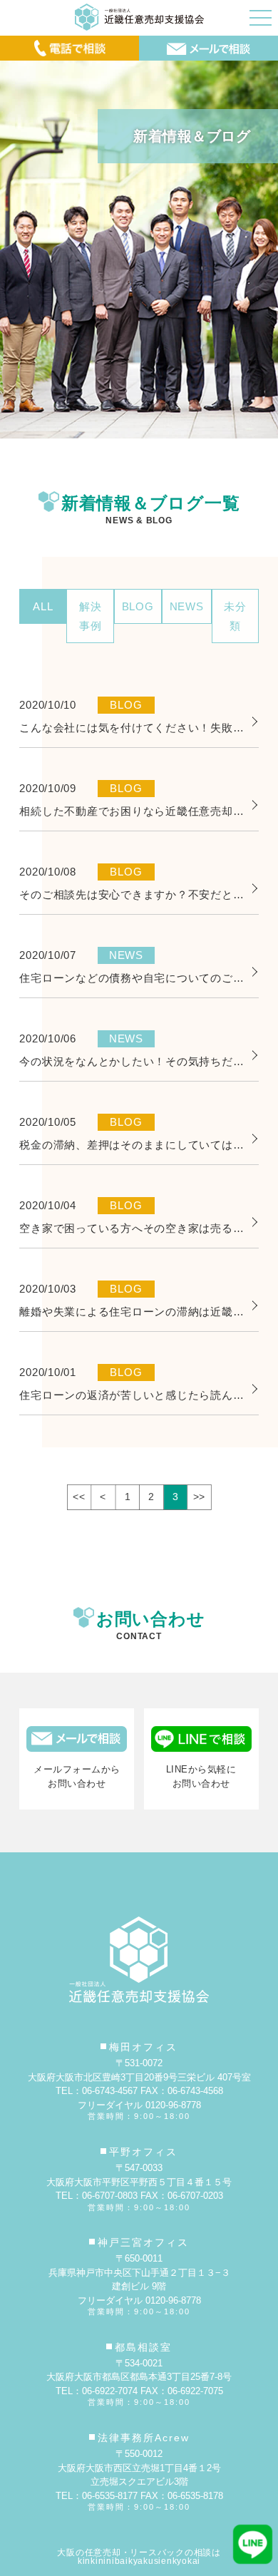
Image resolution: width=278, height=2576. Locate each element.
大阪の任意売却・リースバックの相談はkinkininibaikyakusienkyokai (139, 2557)
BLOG (138, 606)
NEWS (187, 606)
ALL (43, 606)
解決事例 (91, 616)
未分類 (235, 616)
